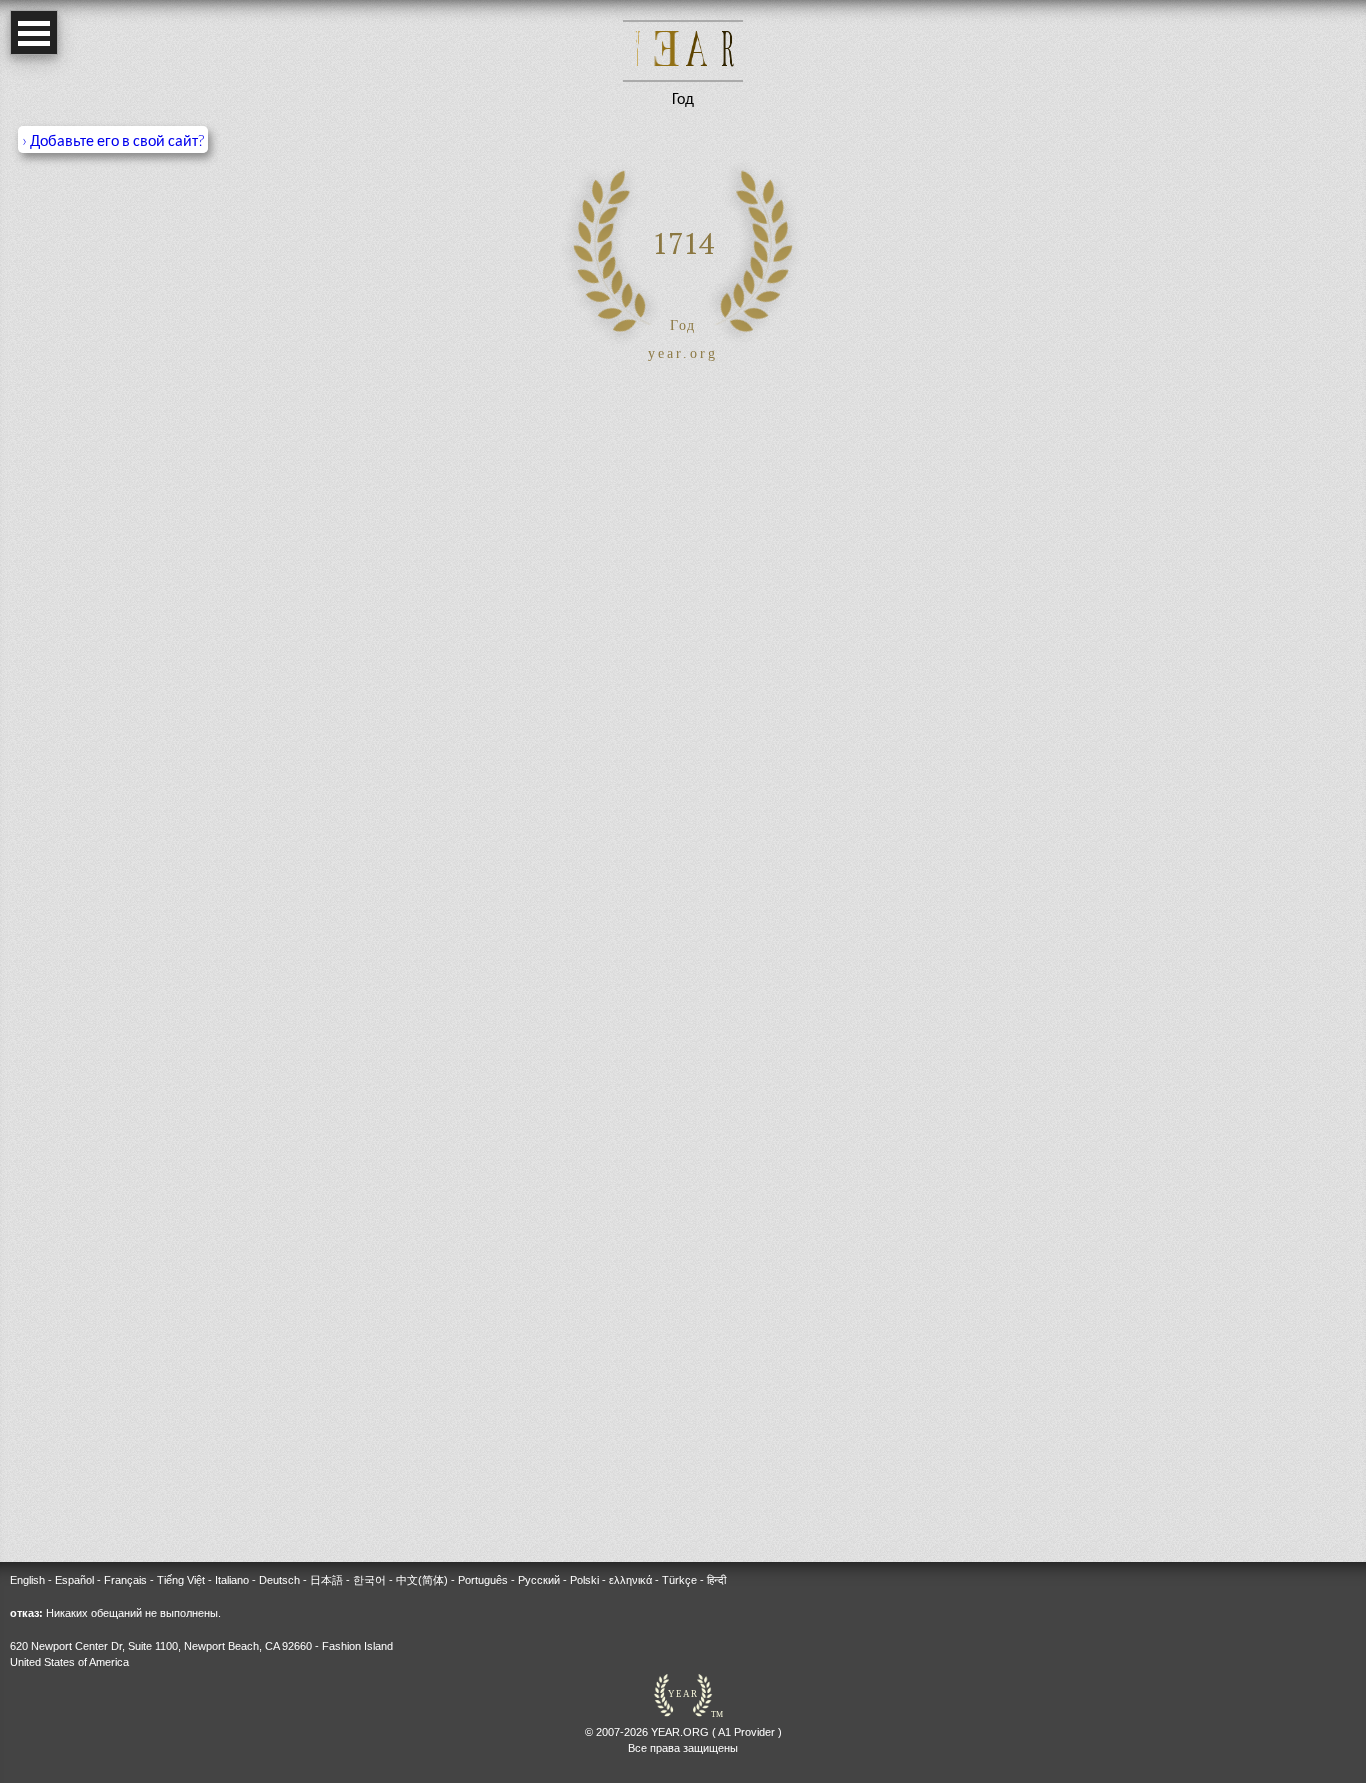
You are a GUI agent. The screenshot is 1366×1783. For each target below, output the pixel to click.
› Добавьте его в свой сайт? (113, 139)
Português (483, 1580)
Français (125, 1580)
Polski (584, 1580)
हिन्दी (716, 1580)
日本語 (326, 1580)
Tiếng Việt (181, 1580)
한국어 (369, 1580)
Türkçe (679, 1580)
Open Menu (34, 32)
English (27, 1580)
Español (74, 1580)
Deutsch (279, 1580)
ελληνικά (630, 1580)
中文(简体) (422, 1580)
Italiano (232, 1580)
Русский (539, 1580)
